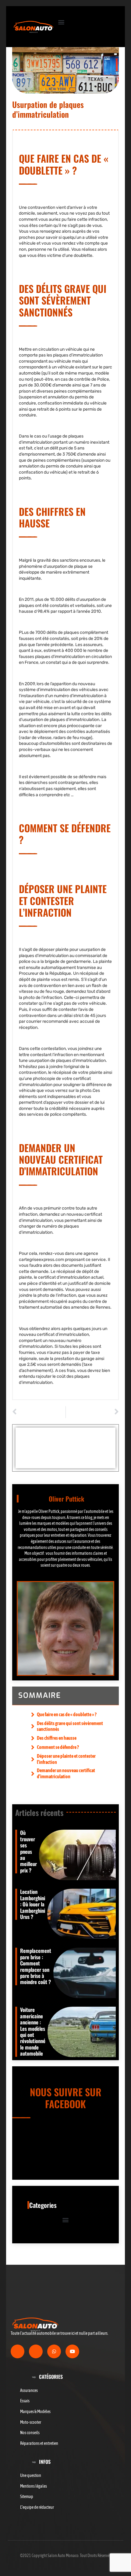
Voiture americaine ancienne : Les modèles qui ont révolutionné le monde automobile (33, 2031)
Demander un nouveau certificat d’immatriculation (66, 1773)
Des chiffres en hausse (57, 1738)
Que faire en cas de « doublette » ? (67, 1714)
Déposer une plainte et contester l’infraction (66, 1759)
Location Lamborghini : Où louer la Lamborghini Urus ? (33, 1904)
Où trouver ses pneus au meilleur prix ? (28, 1851)
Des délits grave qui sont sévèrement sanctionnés (70, 1726)
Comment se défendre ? (58, 1747)
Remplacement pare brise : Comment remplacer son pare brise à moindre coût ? (36, 1966)
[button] (61, 22)
